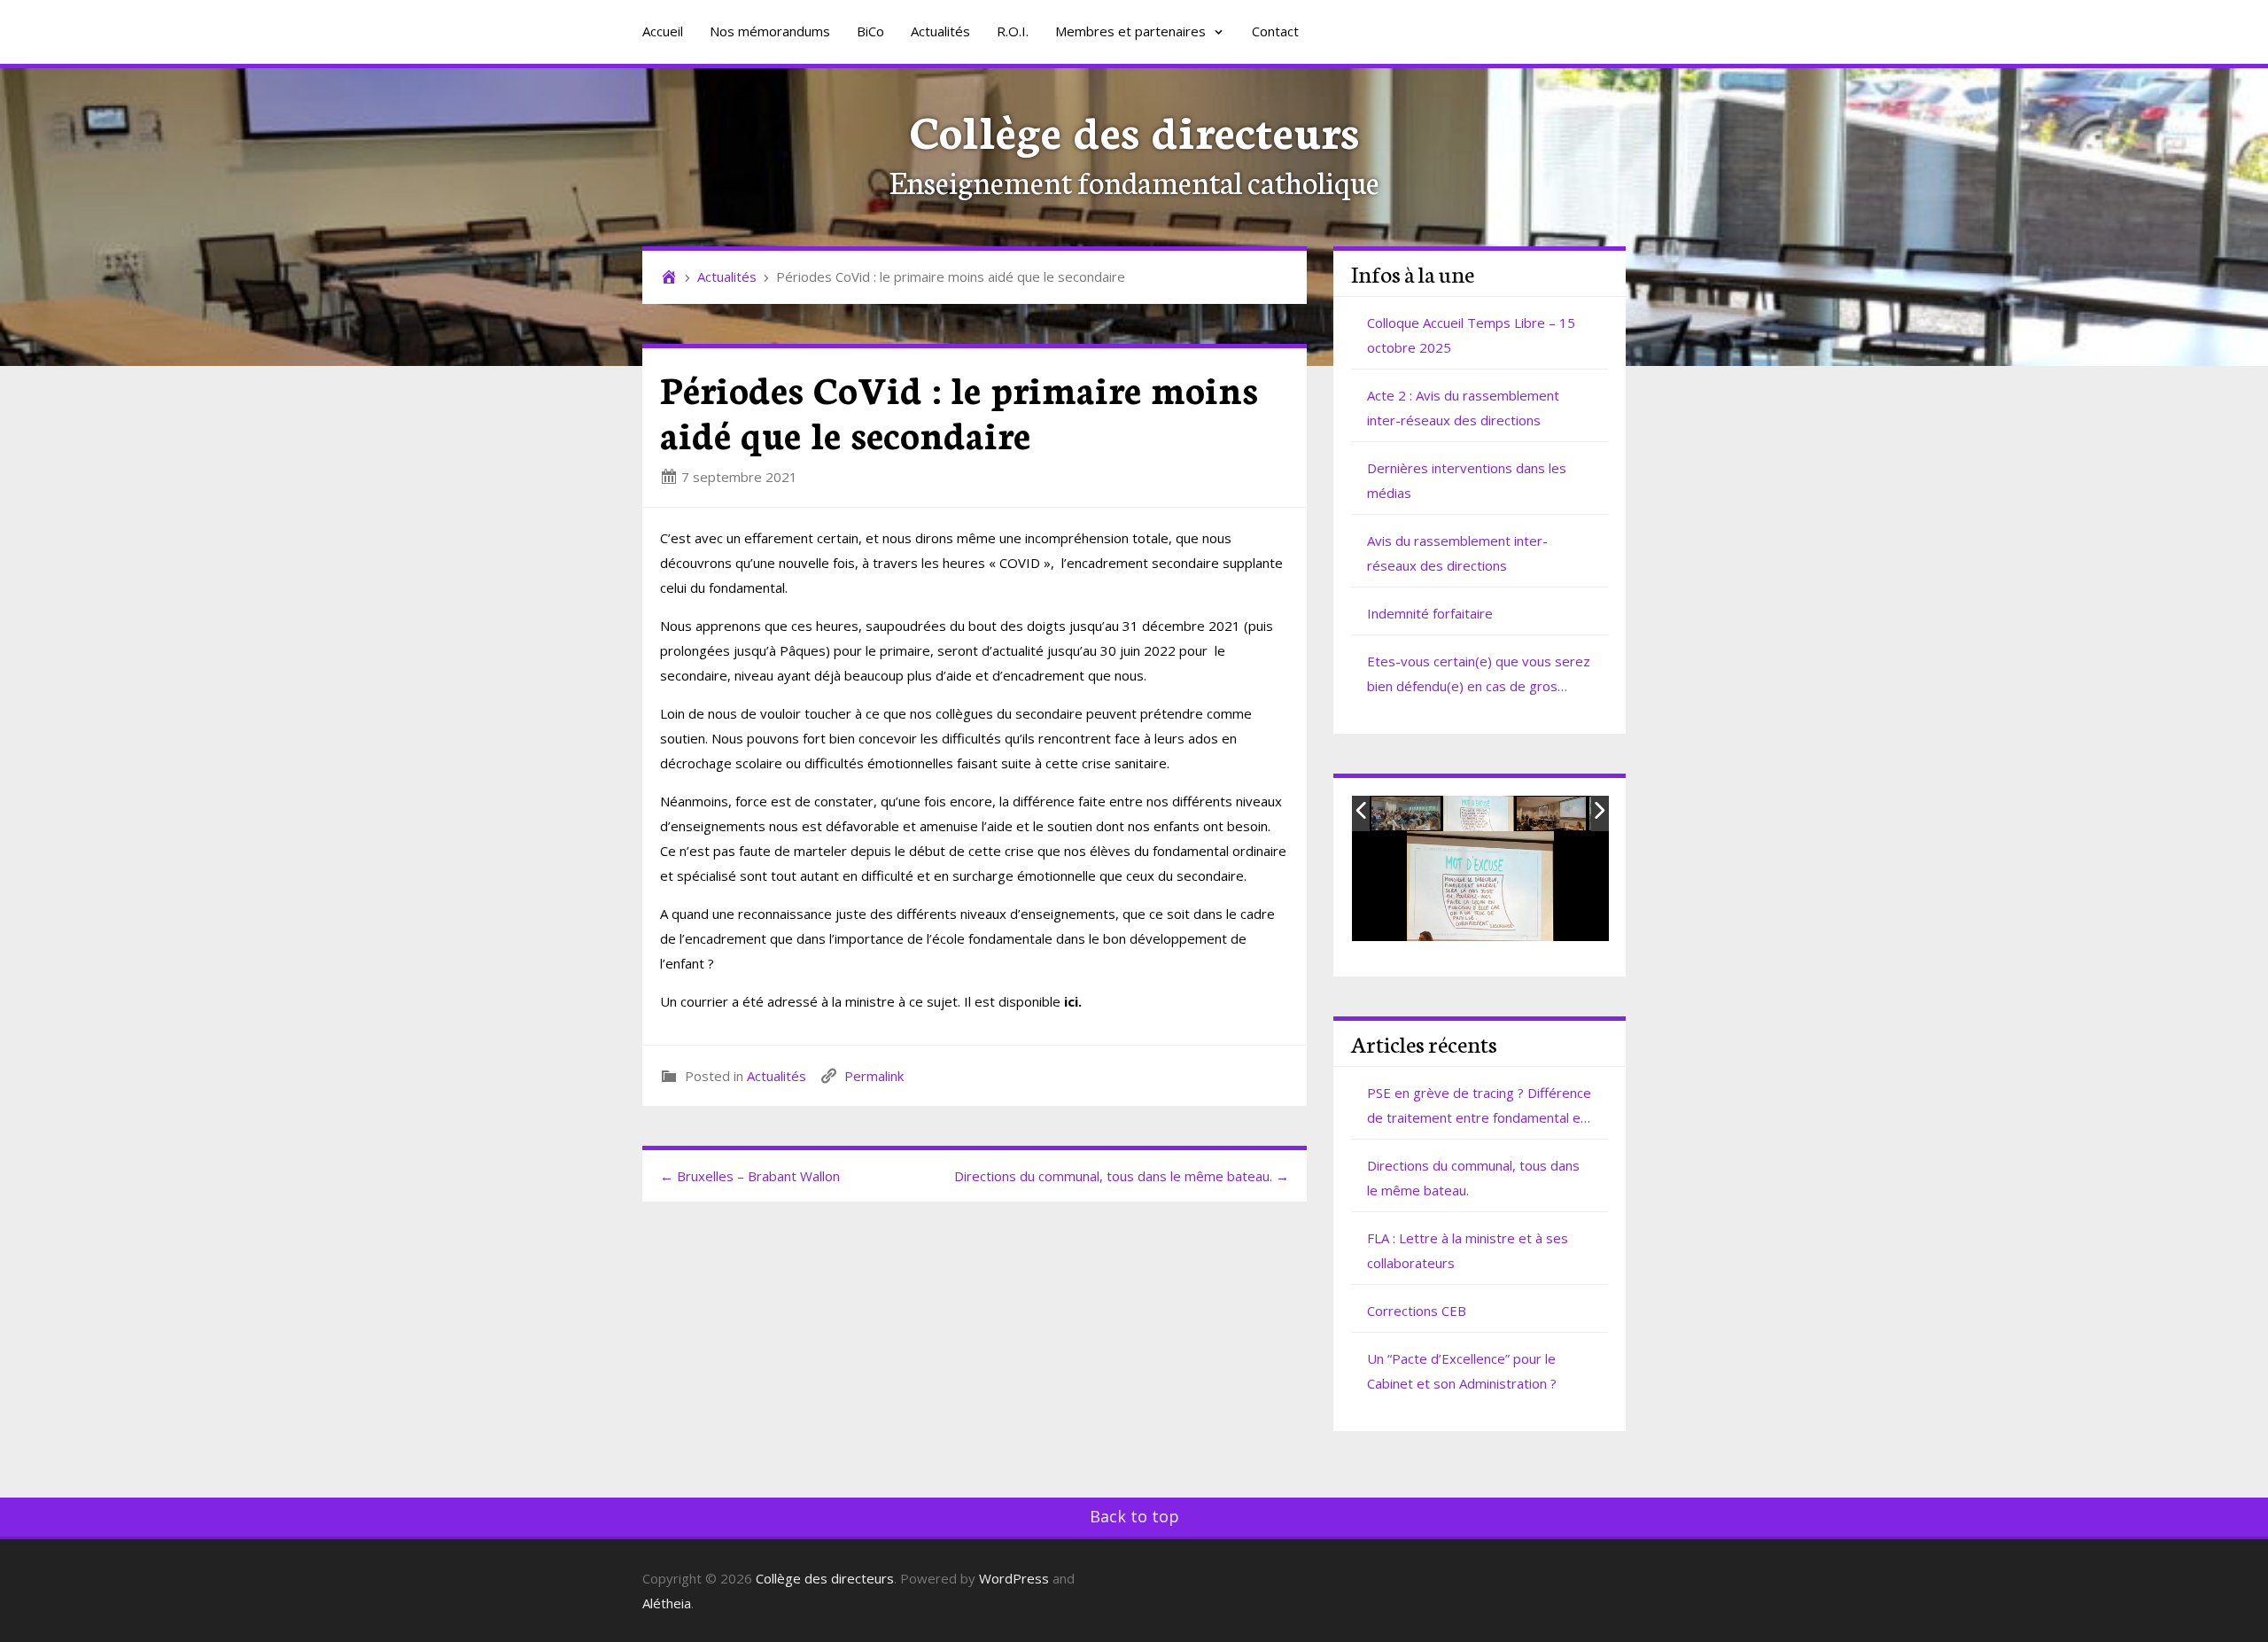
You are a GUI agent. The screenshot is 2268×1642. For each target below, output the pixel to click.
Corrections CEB (1417, 1311)
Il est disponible (1023, 1001)
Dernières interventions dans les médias (1467, 480)
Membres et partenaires (1132, 31)
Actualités (940, 31)
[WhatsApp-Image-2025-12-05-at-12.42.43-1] (1479, 813)
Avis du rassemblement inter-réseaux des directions (1457, 553)
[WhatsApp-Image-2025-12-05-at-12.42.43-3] (1552, 814)
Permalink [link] (874, 1076)
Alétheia (667, 1603)
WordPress (1014, 1578)
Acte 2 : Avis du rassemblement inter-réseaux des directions (1463, 408)
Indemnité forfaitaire (1430, 613)
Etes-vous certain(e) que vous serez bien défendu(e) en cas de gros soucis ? (1479, 675)
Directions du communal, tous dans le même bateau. (1473, 1178)
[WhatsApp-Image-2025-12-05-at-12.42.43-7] (1407, 814)
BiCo (870, 31)
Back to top (1134, 1516)
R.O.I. (1013, 31)
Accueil (663, 31)
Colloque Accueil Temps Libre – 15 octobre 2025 (1471, 335)
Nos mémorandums (770, 31)
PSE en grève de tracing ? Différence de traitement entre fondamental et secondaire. (1479, 1107)
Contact (1275, 31)
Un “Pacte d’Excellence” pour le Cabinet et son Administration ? (1462, 1371)
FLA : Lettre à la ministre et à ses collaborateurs (1468, 1250)
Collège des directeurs (1134, 129)
